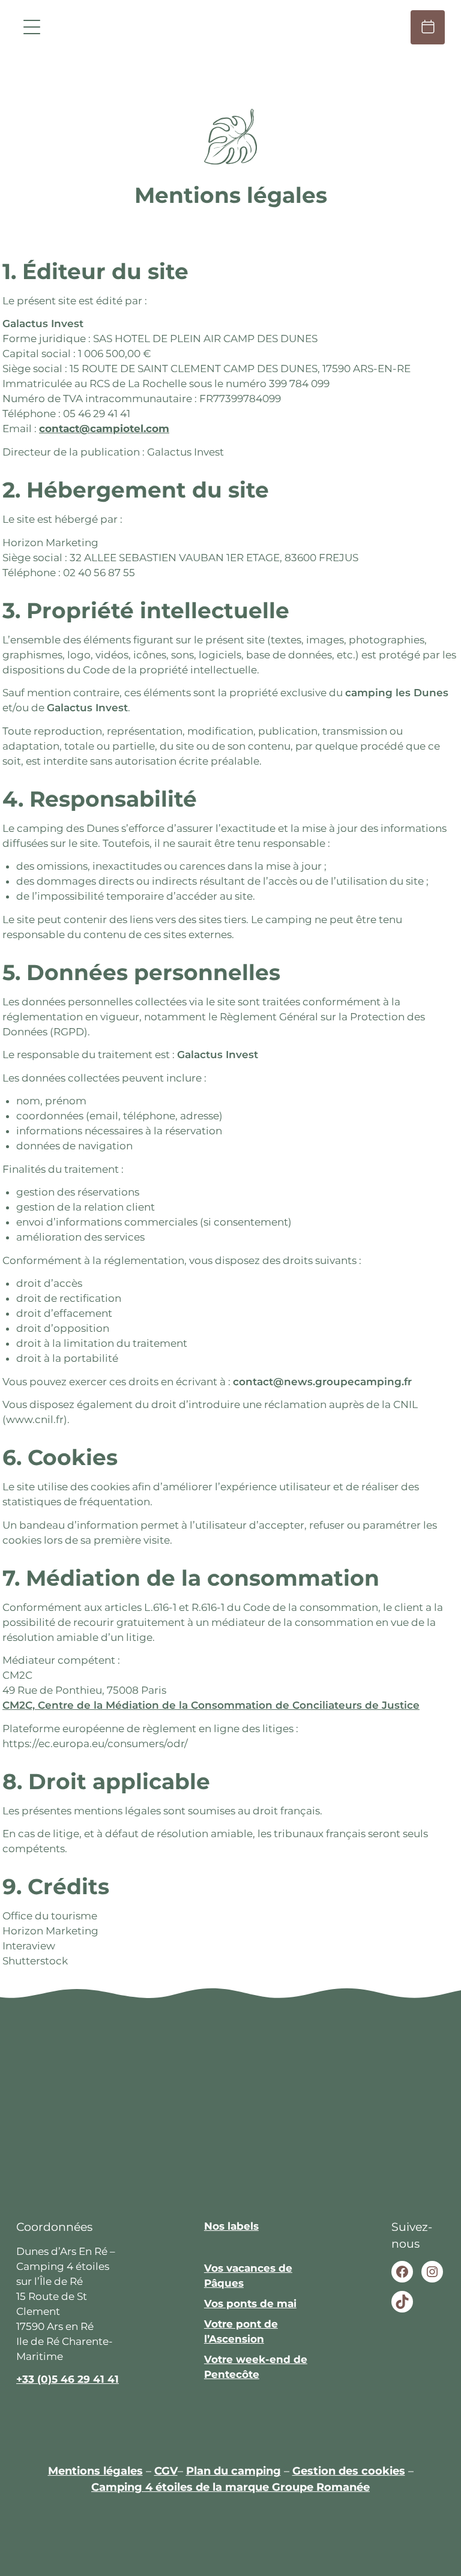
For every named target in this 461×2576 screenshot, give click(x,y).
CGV (166, 2471)
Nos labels (231, 2226)
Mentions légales (95, 2471)
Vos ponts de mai (250, 2304)
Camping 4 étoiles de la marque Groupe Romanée (230, 2487)
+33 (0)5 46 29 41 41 (68, 2379)
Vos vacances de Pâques (248, 2276)
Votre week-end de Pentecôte (256, 2367)
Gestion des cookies (349, 2471)
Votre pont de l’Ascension (241, 2331)
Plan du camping (234, 2471)
